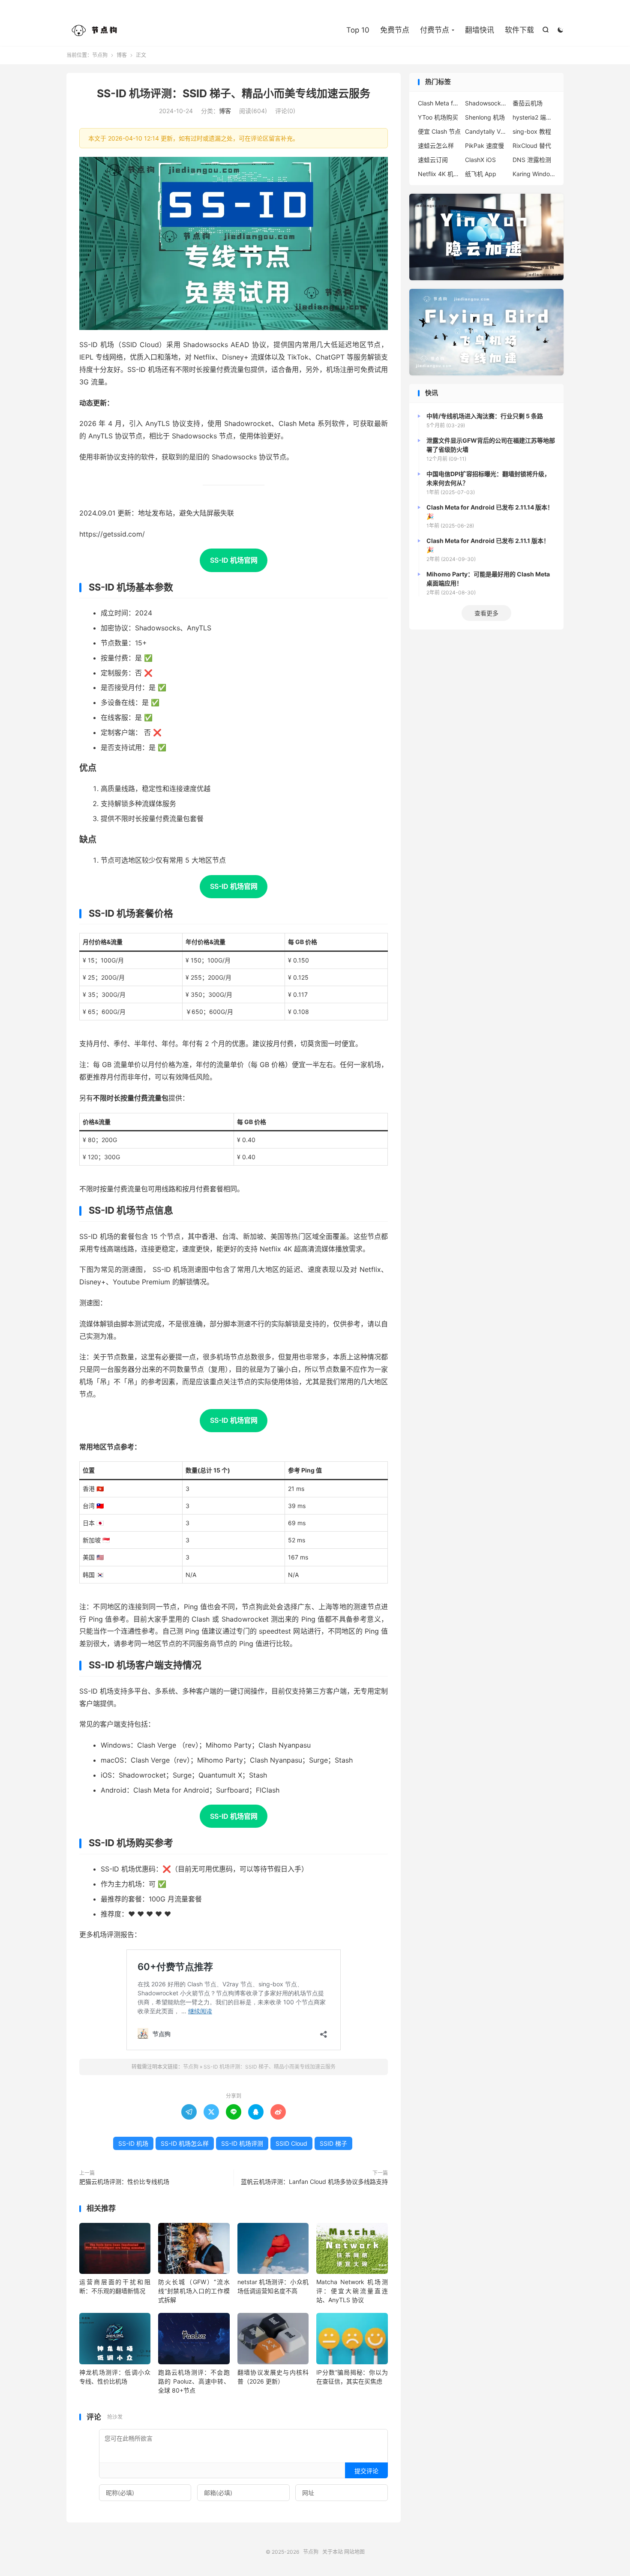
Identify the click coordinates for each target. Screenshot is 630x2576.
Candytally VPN (486, 131)
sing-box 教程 (532, 131)
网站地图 (354, 2552)
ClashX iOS (480, 160)
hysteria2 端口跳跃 (534, 117)
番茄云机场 (528, 103)
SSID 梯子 (333, 2143)
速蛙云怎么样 (436, 145)
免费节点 (395, 30)
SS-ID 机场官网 (234, 560)
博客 (122, 55)
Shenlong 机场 (485, 117)
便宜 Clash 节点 (439, 131)
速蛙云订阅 (433, 160)
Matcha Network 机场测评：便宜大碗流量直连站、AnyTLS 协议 (352, 2291)
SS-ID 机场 (133, 2143)
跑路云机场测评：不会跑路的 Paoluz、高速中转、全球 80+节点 (194, 2381)
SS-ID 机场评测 (242, 2143)
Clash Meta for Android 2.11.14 (439, 103)
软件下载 (519, 30)
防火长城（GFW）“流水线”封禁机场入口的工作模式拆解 (194, 2291)
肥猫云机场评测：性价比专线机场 (124, 2182)
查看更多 (486, 613)
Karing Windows (534, 174)
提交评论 (366, 2471)
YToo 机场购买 (438, 117)
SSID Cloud (291, 2143)
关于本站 (333, 2552)
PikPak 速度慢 (484, 145)
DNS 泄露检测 (532, 160)
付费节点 (435, 30)
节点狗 (96, 30)
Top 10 (358, 30)
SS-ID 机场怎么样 (185, 2143)
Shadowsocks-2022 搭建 (486, 103)
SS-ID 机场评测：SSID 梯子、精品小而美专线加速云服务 (234, 93)
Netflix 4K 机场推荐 (439, 174)
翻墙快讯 (480, 30)
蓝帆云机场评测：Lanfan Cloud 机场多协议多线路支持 (314, 2182)
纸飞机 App (481, 174)
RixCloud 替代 (532, 145)
